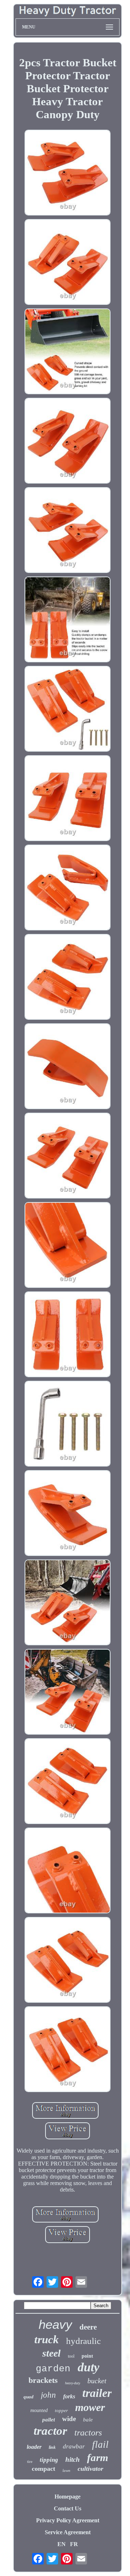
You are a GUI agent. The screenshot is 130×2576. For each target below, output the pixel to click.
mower (90, 2407)
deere (88, 2327)
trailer (97, 2393)
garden (53, 2369)
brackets (43, 2380)
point (87, 2356)
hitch (73, 2459)
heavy (55, 2324)
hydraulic (83, 2341)
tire (30, 2461)
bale (88, 2420)
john (48, 2395)
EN (62, 2544)
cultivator (90, 2469)
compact (44, 2469)
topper (61, 2410)
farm (98, 2457)
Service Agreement (68, 2532)
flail (100, 2444)
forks (69, 2396)
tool (71, 2356)
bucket (97, 2381)
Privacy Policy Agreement (68, 2520)
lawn (66, 2470)
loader (34, 2447)
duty (88, 2367)
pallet (49, 2420)
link (52, 2447)
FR (74, 2544)
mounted (39, 2410)
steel (51, 2353)
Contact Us (68, 2508)
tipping (49, 2460)
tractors (88, 2433)
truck (47, 2339)
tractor (50, 2431)
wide (69, 2419)
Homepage (68, 2497)
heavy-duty (73, 2383)
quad (29, 2397)
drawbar (74, 2446)
